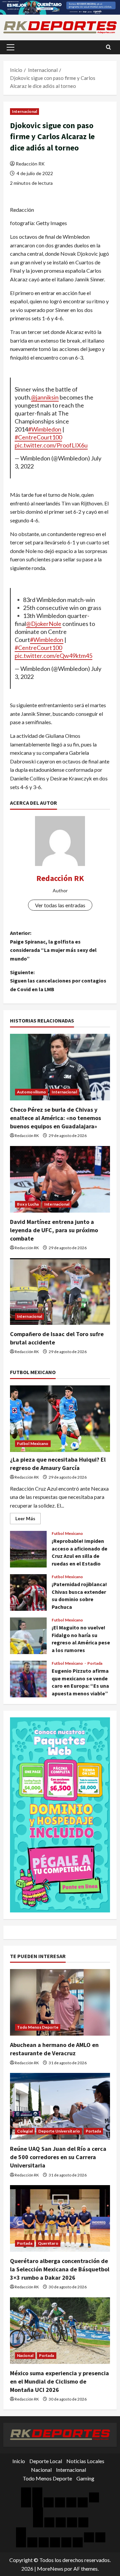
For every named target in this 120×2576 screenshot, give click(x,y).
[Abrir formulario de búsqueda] (108, 47)
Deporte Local (46, 2461)
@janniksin (45, 397)
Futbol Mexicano (33, 1443)
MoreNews (50, 2569)
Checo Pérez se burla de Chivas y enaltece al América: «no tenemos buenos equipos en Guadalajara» (55, 1118)
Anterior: (53, 946)
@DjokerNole (44, 624)
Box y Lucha (28, 1204)
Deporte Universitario (59, 2131)
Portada (95, 1663)
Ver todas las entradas (60, 905)
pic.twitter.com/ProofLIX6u (51, 445)
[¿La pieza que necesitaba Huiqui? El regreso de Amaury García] (60, 1419)
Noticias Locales (85, 2461)
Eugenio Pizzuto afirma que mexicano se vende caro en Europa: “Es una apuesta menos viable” (28, 1679)
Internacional (24, 111)
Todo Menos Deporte (38, 2027)
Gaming (85, 2478)
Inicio (19, 2461)
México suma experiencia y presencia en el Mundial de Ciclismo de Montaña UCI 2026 (59, 2381)
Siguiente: (58, 981)
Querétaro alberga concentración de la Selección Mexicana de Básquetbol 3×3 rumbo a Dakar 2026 (60, 2269)
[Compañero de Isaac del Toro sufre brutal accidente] (60, 1291)
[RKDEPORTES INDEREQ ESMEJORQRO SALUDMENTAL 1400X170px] (60, 6)
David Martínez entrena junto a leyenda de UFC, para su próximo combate (54, 1230)
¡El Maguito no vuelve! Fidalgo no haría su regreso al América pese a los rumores (28, 1636)
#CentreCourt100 (38, 437)
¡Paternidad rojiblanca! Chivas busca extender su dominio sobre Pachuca (28, 1592)
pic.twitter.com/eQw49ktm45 (53, 656)
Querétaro (48, 2243)
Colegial (25, 2131)
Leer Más (28, 1520)
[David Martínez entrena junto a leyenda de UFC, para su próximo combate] (60, 1179)
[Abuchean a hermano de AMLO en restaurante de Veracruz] (60, 2002)
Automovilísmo (31, 1092)
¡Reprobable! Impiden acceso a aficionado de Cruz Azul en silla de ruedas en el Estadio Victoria (28, 1549)
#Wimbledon (45, 429)
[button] (10, 47)
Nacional (25, 2355)
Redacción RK (30, 164)
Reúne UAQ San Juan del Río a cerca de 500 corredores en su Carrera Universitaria (58, 2157)
